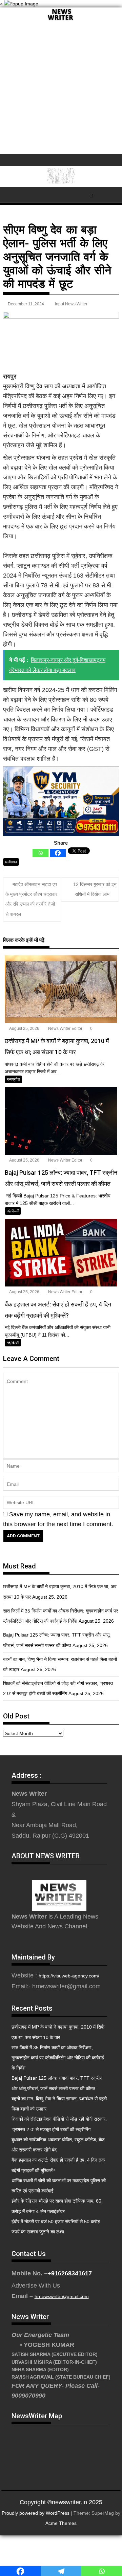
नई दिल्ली (13, 1211)
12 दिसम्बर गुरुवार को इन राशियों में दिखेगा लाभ (95, 889)
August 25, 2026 (24, 1029)
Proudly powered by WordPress (36, 2513)
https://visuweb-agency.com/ (69, 1976)
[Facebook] (58, 853)
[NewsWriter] (61, 20)
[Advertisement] (61, 90)
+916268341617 (70, 2273)
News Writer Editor (65, 1029)
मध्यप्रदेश (13, 1079)
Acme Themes (61, 2523)
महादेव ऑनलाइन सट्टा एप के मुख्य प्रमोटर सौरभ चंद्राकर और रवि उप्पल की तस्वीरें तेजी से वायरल (31, 899)
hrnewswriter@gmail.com (62, 2296)
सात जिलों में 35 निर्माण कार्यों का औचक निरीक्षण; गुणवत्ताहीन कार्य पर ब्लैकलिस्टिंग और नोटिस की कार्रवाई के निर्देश (58, 2058)
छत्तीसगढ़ (11, 862)
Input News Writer (71, 304)
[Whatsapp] (40, 853)
